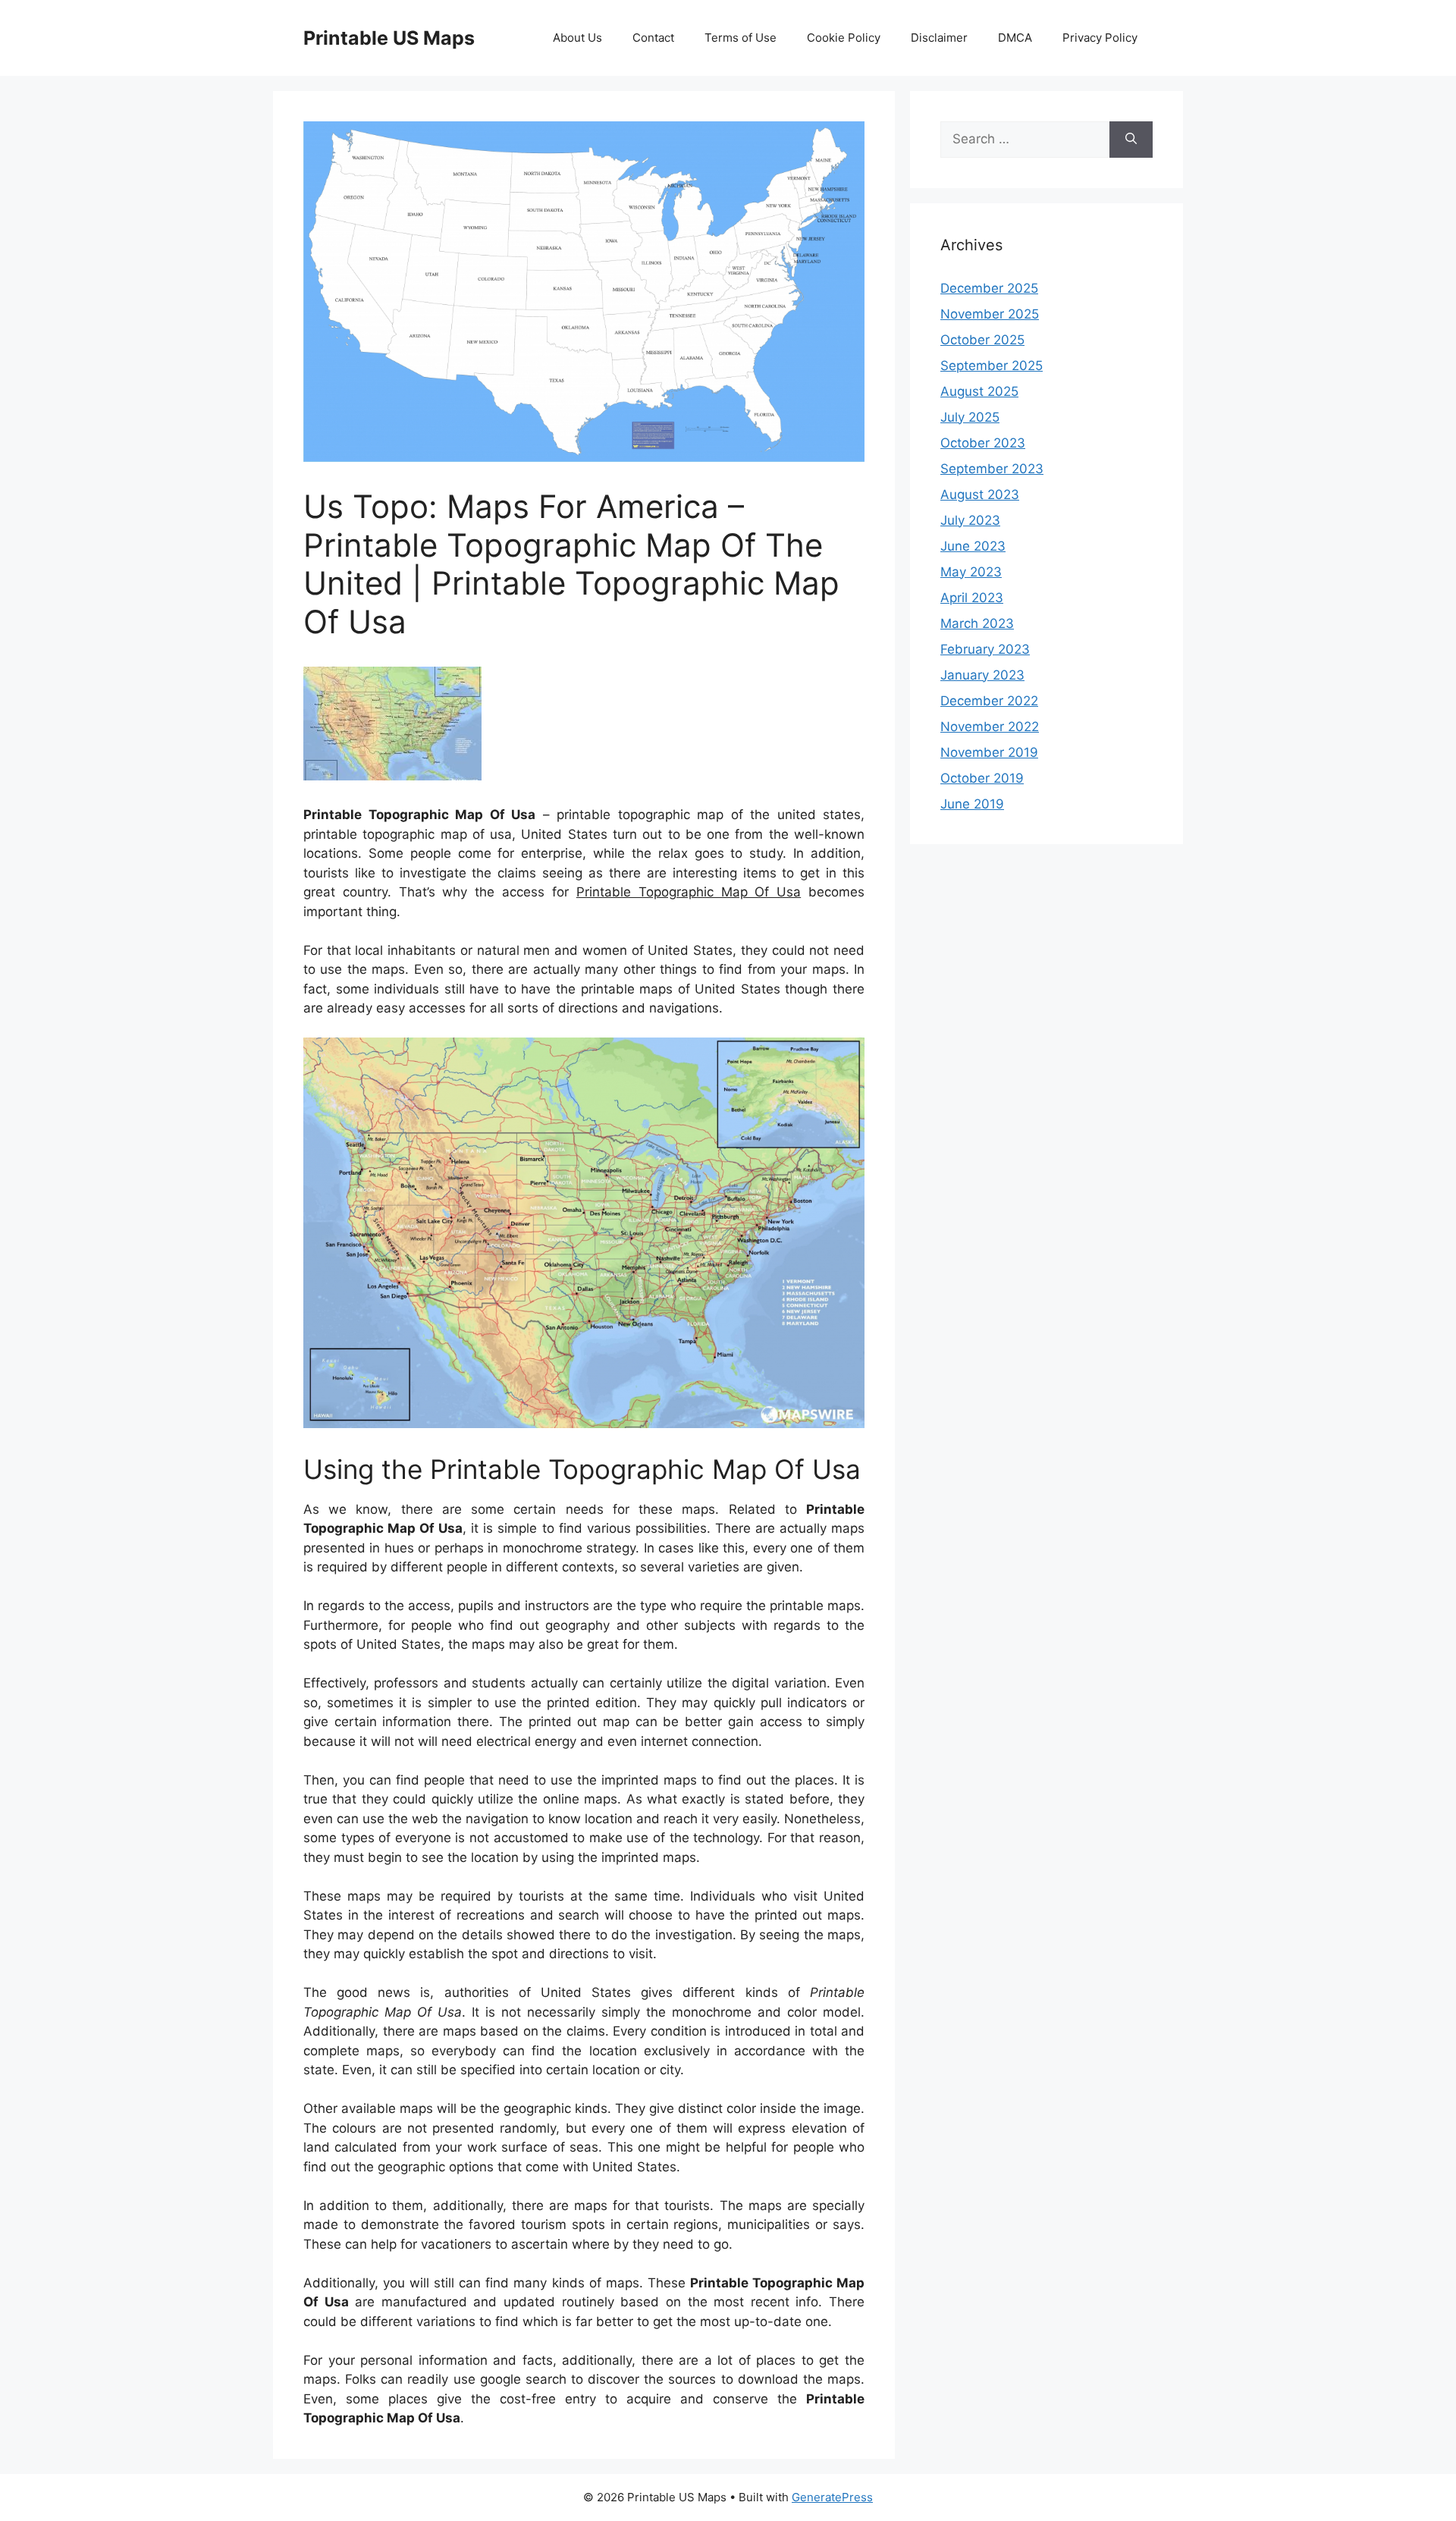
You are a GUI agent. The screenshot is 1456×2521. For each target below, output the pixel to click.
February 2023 (985, 649)
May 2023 (971, 572)
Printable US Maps (389, 38)
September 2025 (992, 366)
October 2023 (983, 443)
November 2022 (990, 727)
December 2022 (989, 701)
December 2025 (989, 288)
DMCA (1015, 38)
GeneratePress (832, 2497)
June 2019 (972, 804)
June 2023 (973, 546)
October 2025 (982, 340)
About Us (577, 38)
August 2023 (980, 494)
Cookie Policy (844, 38)
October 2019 (982, 778)
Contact (653, 38)
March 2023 (977, 623)
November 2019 (989, 752)
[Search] (1131, 140)
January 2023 (982, 675)
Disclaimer (939, 38)
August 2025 (979, 391)
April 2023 (972, 598)
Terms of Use (741, 38)
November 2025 (990, 314)
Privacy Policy (1100, 38)
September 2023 (992, 469)
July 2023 (970, 520)
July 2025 (970, 417)
